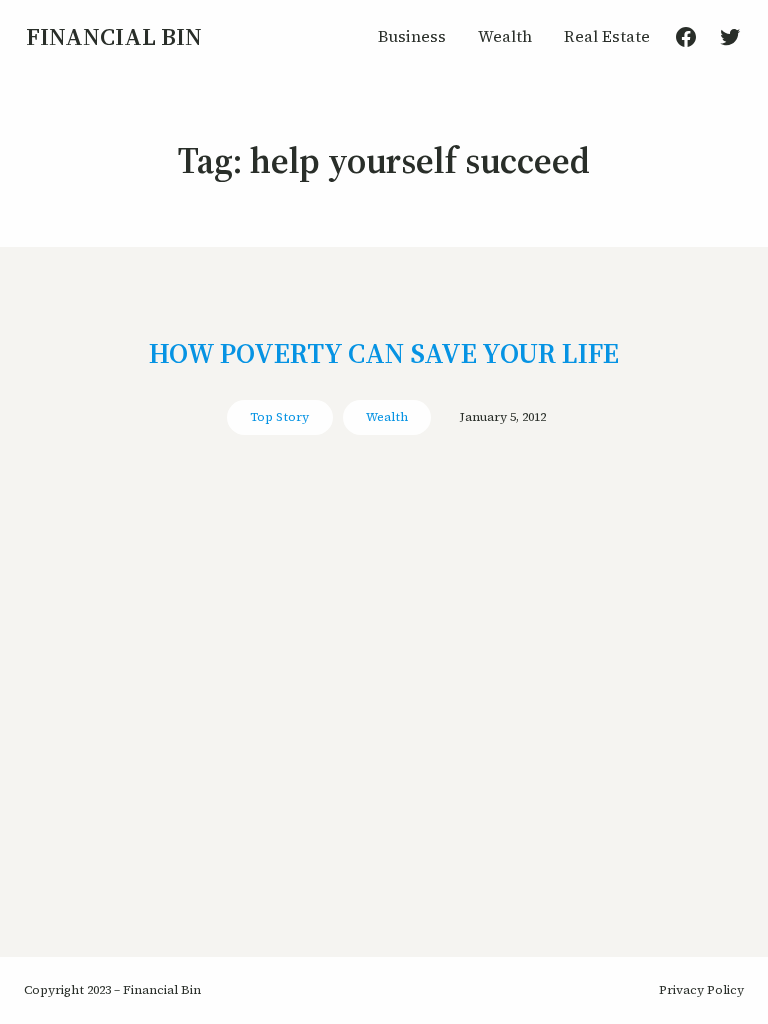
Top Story (279, 417)
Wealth (387, 417)
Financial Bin (114, 36)
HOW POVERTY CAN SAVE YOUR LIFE (384, 353)
